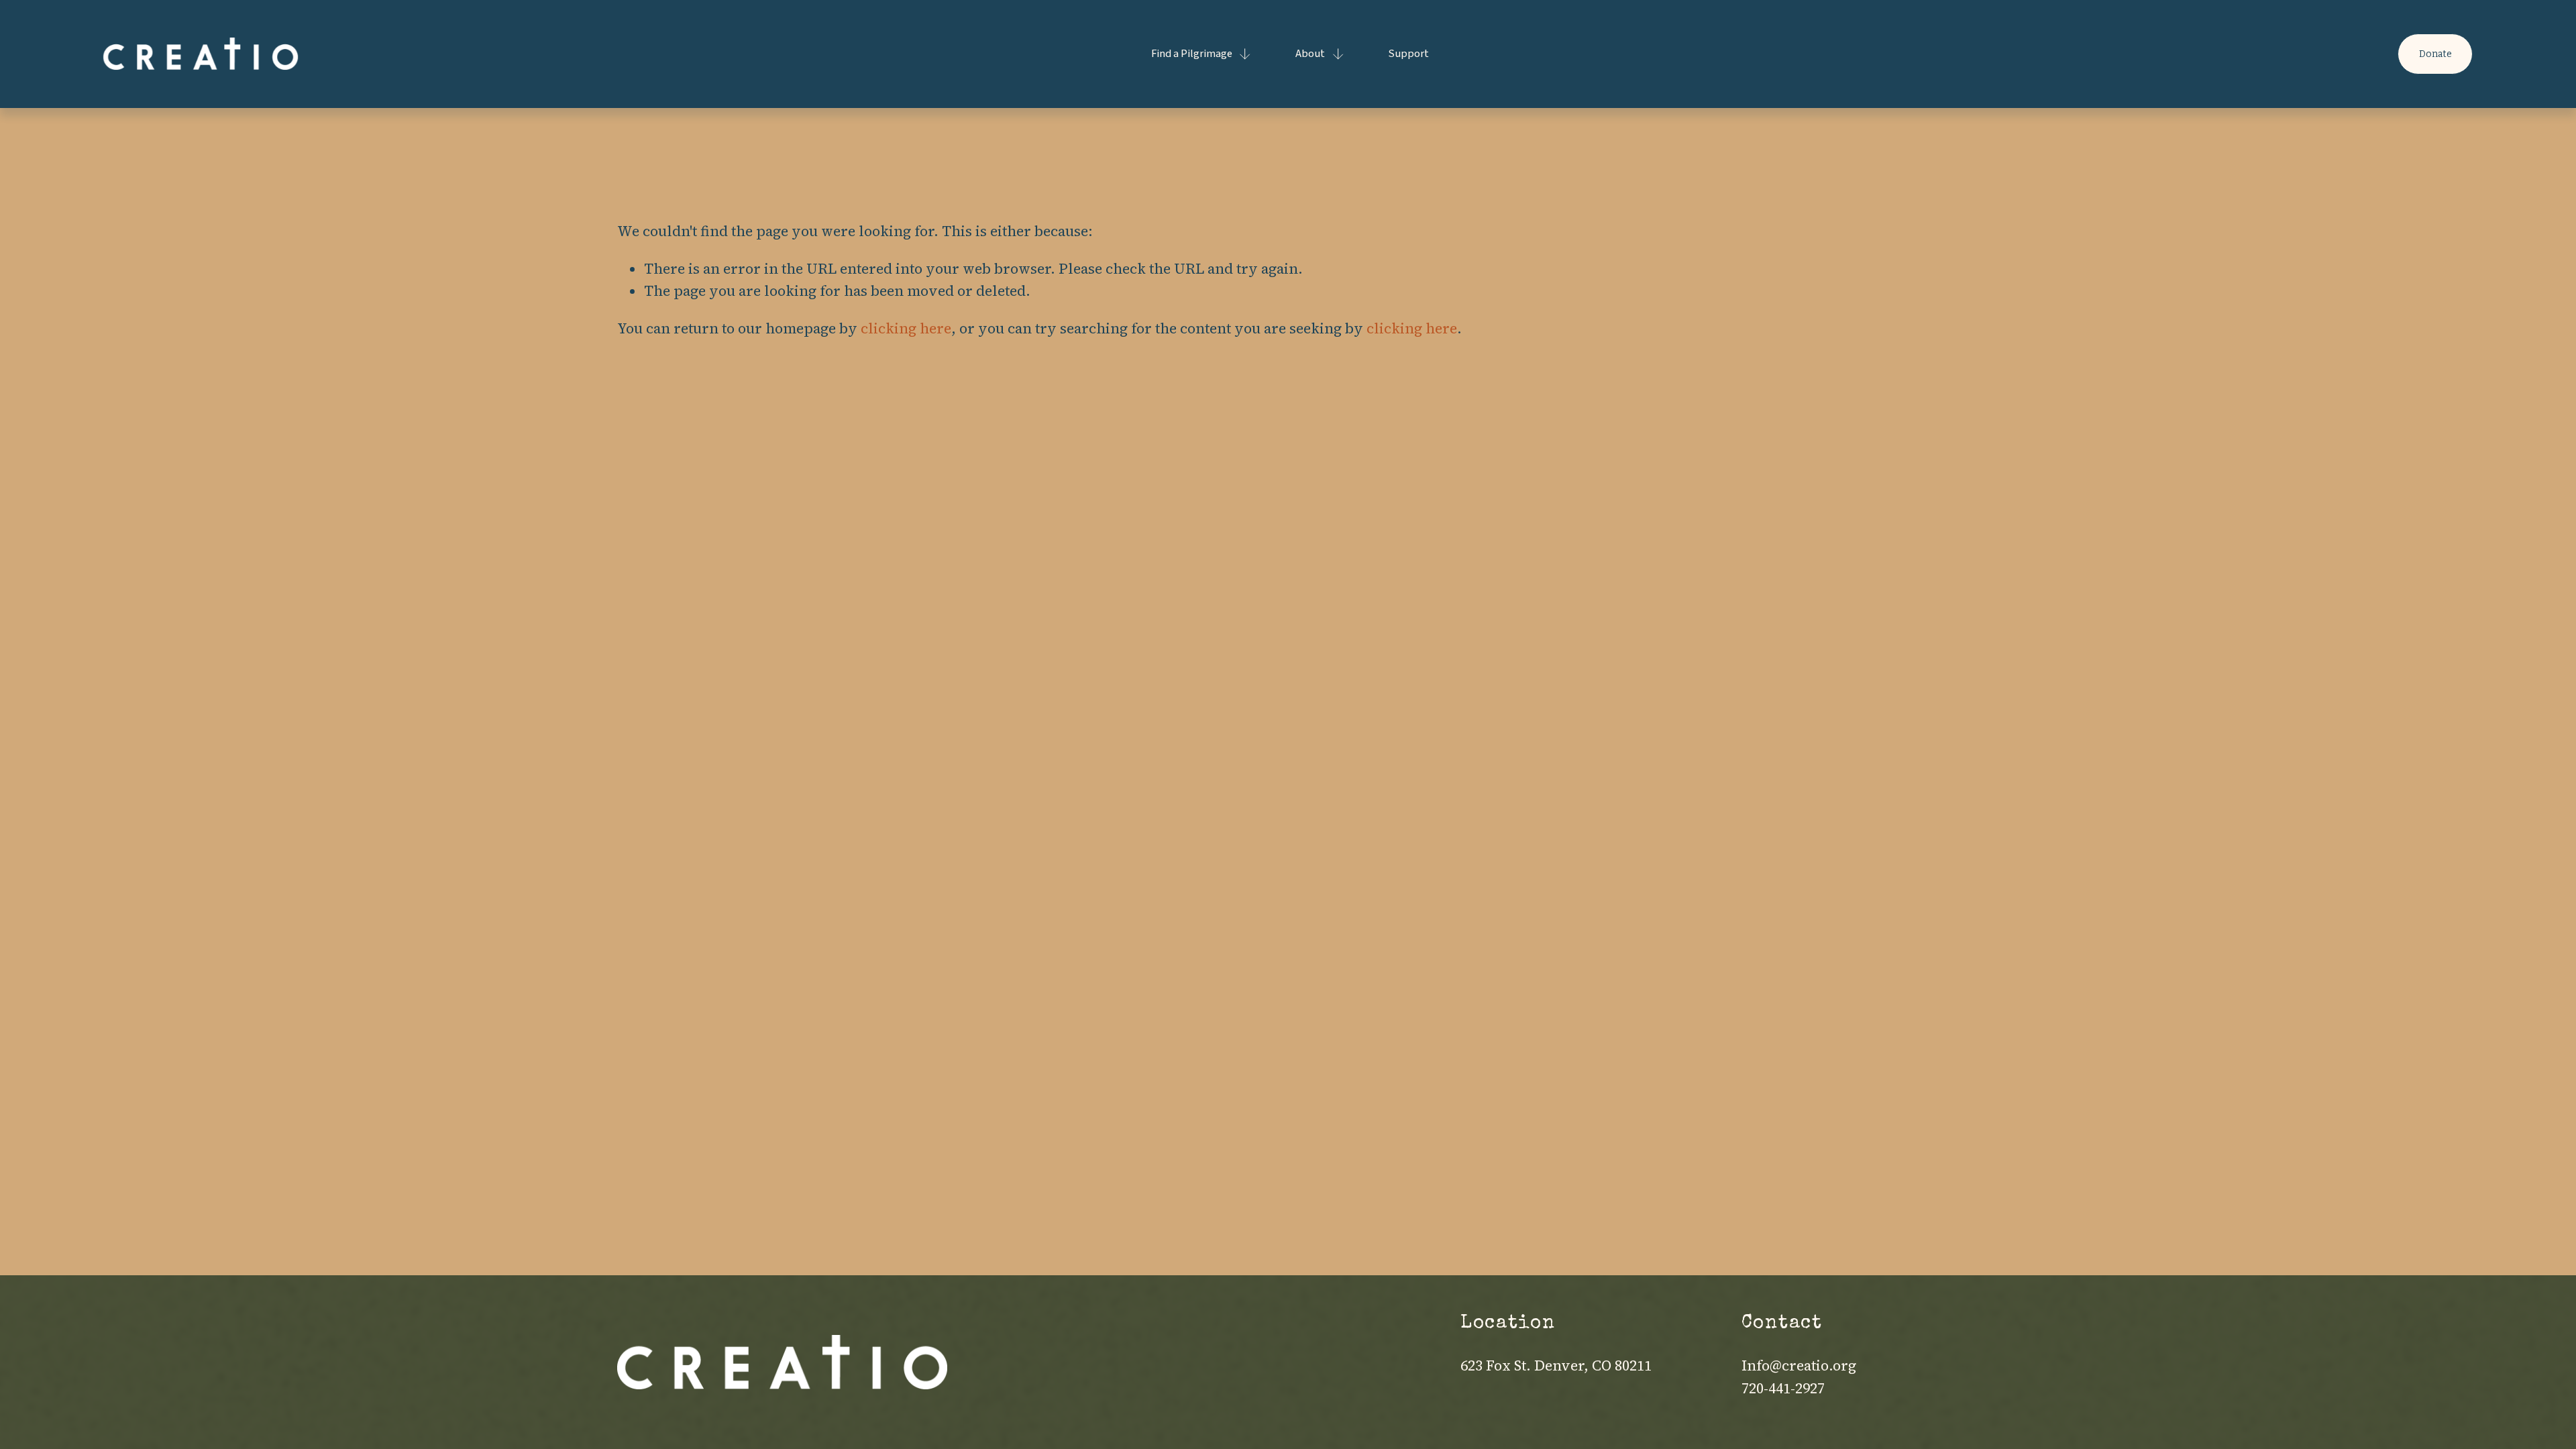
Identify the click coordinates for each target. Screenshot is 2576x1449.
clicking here (906, 328)
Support (1409, 54)
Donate (2435, 54)
